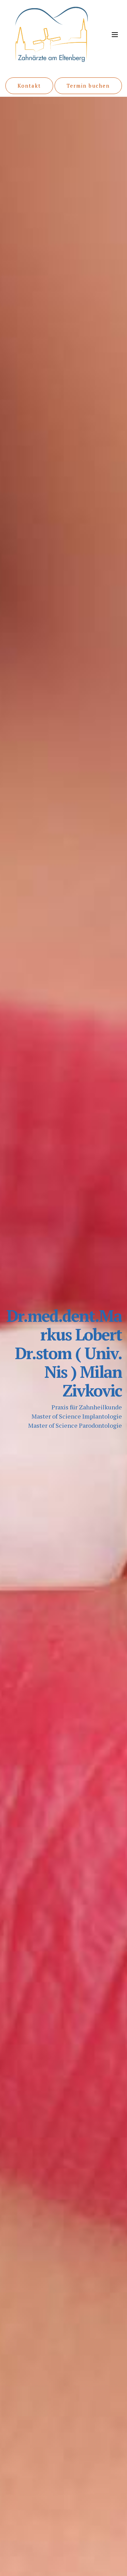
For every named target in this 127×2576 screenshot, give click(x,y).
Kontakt (29, 86)
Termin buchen (88, 86)
